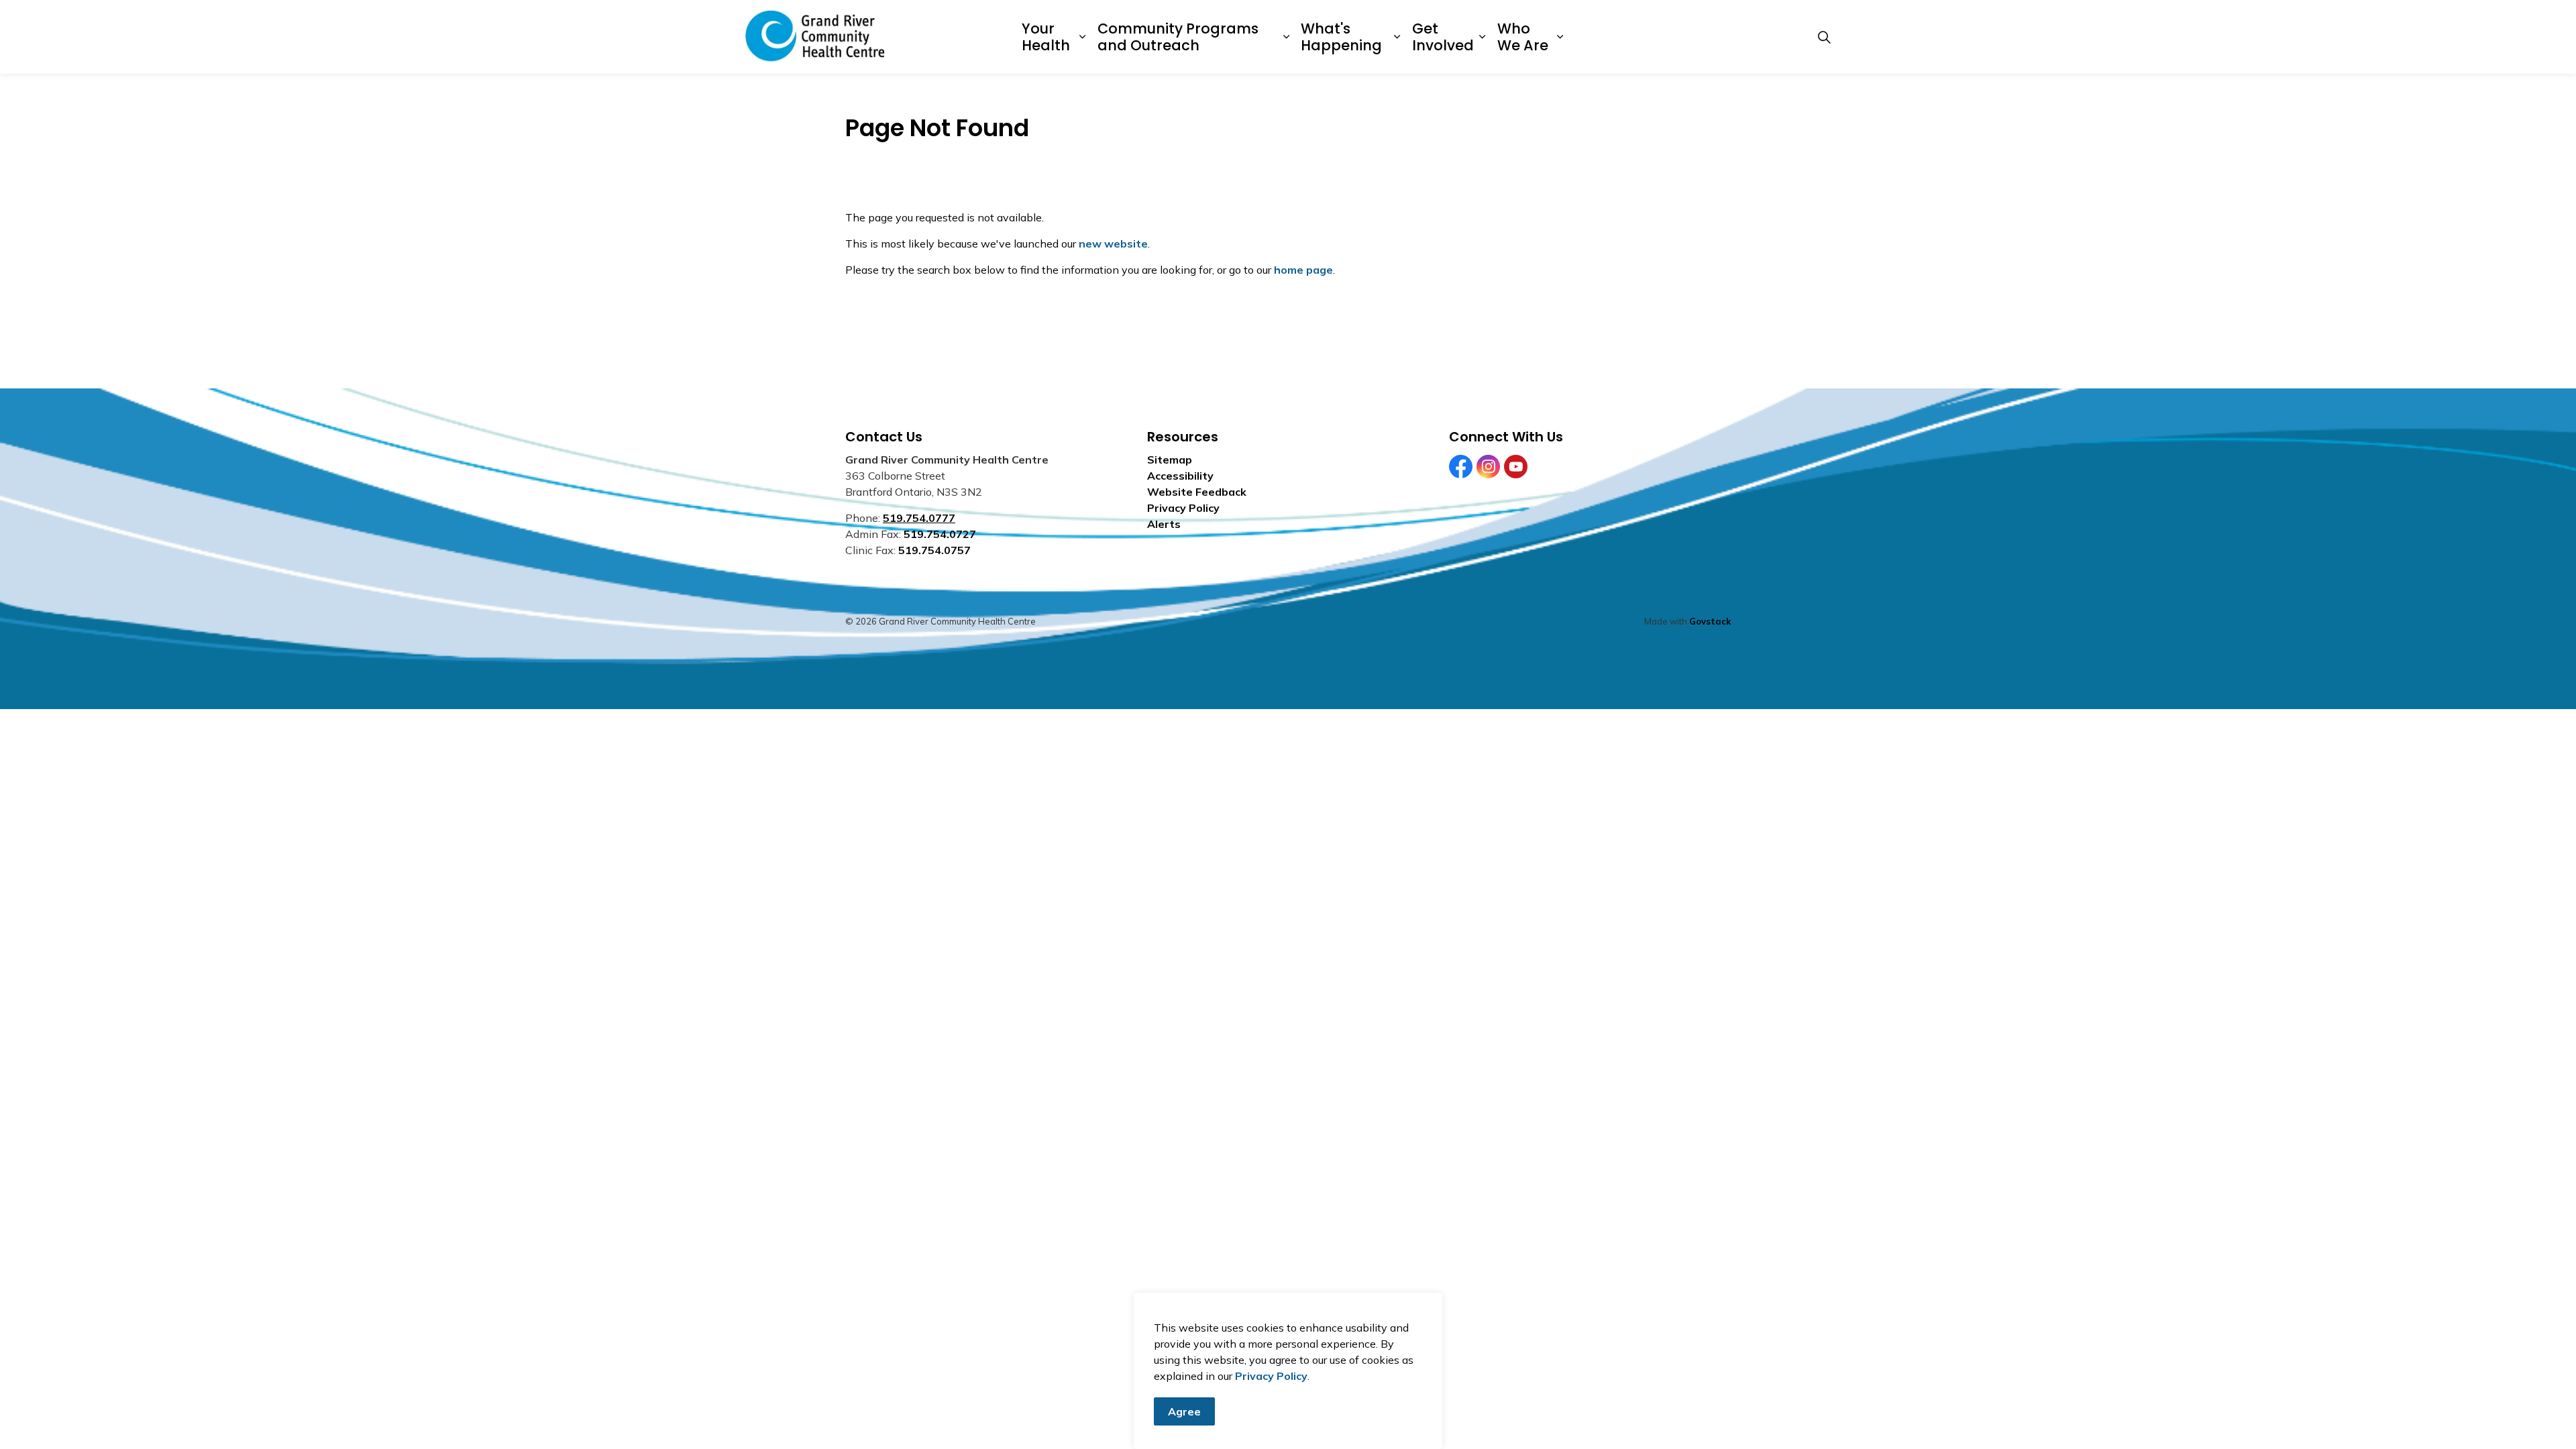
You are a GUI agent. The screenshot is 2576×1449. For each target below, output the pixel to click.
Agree (1184, 1411)
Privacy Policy (1271, 1376)
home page (1303, 270)
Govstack (1710, 621)
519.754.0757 (934, 550)
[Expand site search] (1824, 37)
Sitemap (1170, 460)
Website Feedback (1197, 492)
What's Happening (1341, 37)
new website (1113, 244)
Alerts (1164, 524)
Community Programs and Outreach (1178, 37)
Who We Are (1523, 37)
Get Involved (1443, 37)
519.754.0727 (940, 534)
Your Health (1046, 37)
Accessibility (1180, 476)
